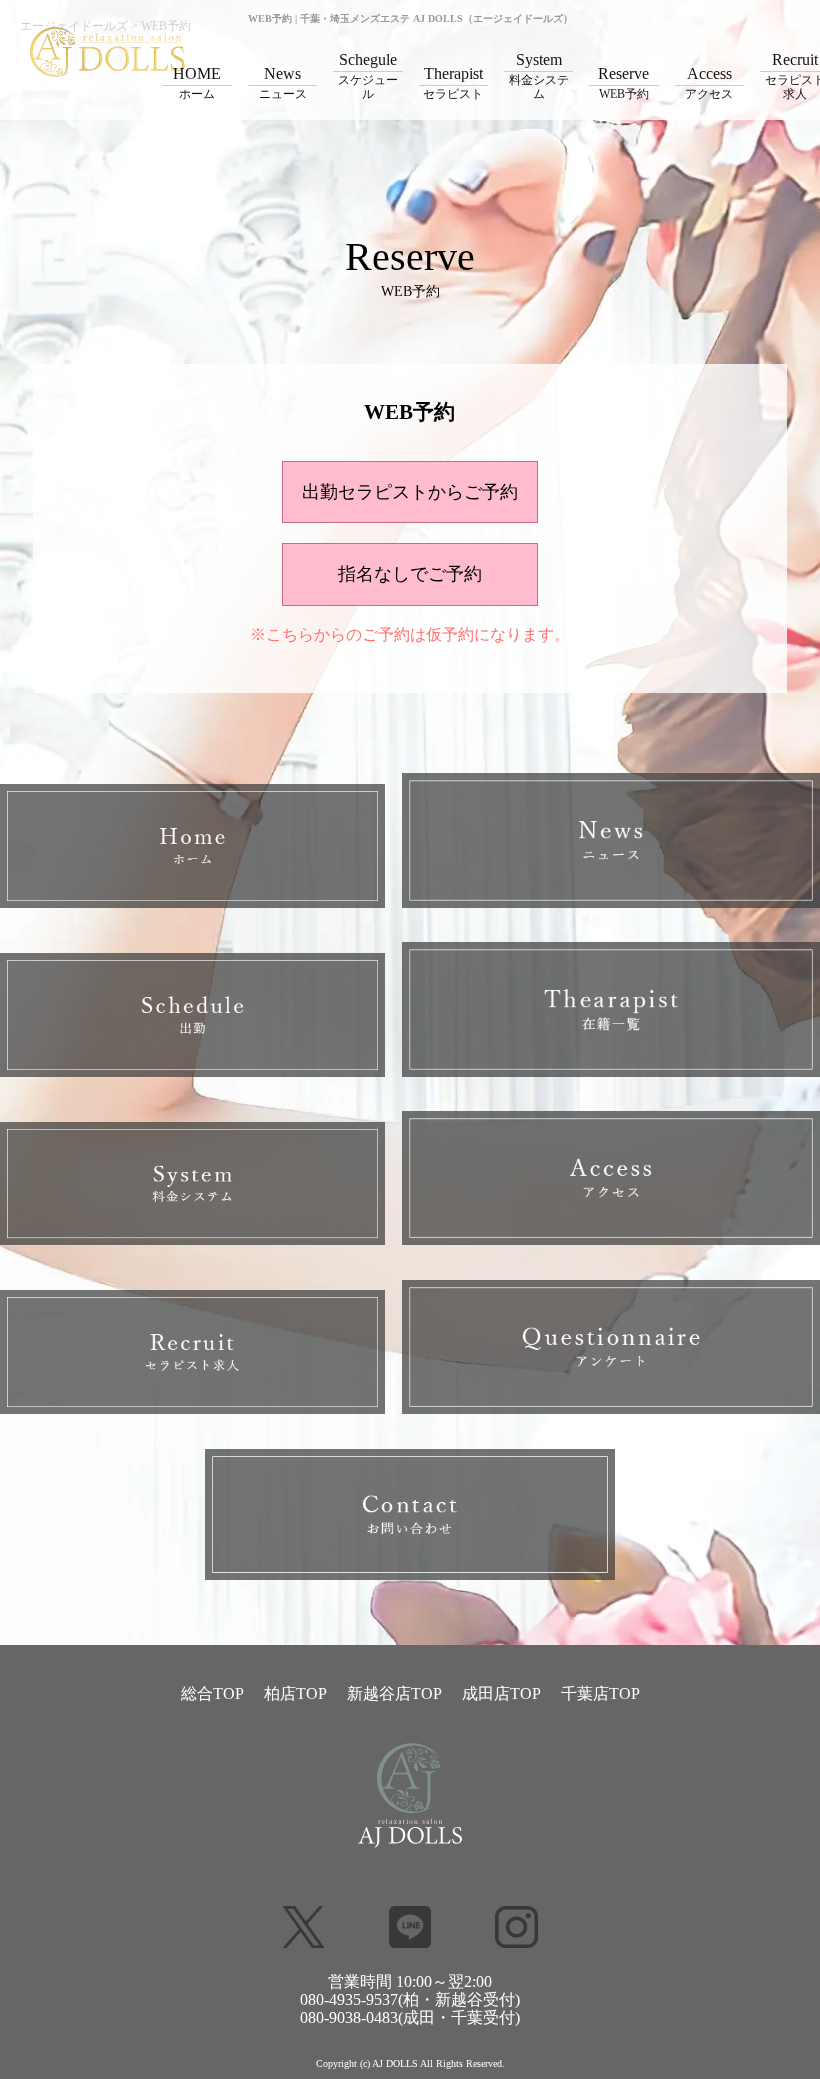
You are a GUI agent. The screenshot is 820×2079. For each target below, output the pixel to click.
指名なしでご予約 (410, 574)
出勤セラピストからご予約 (410, 492)
